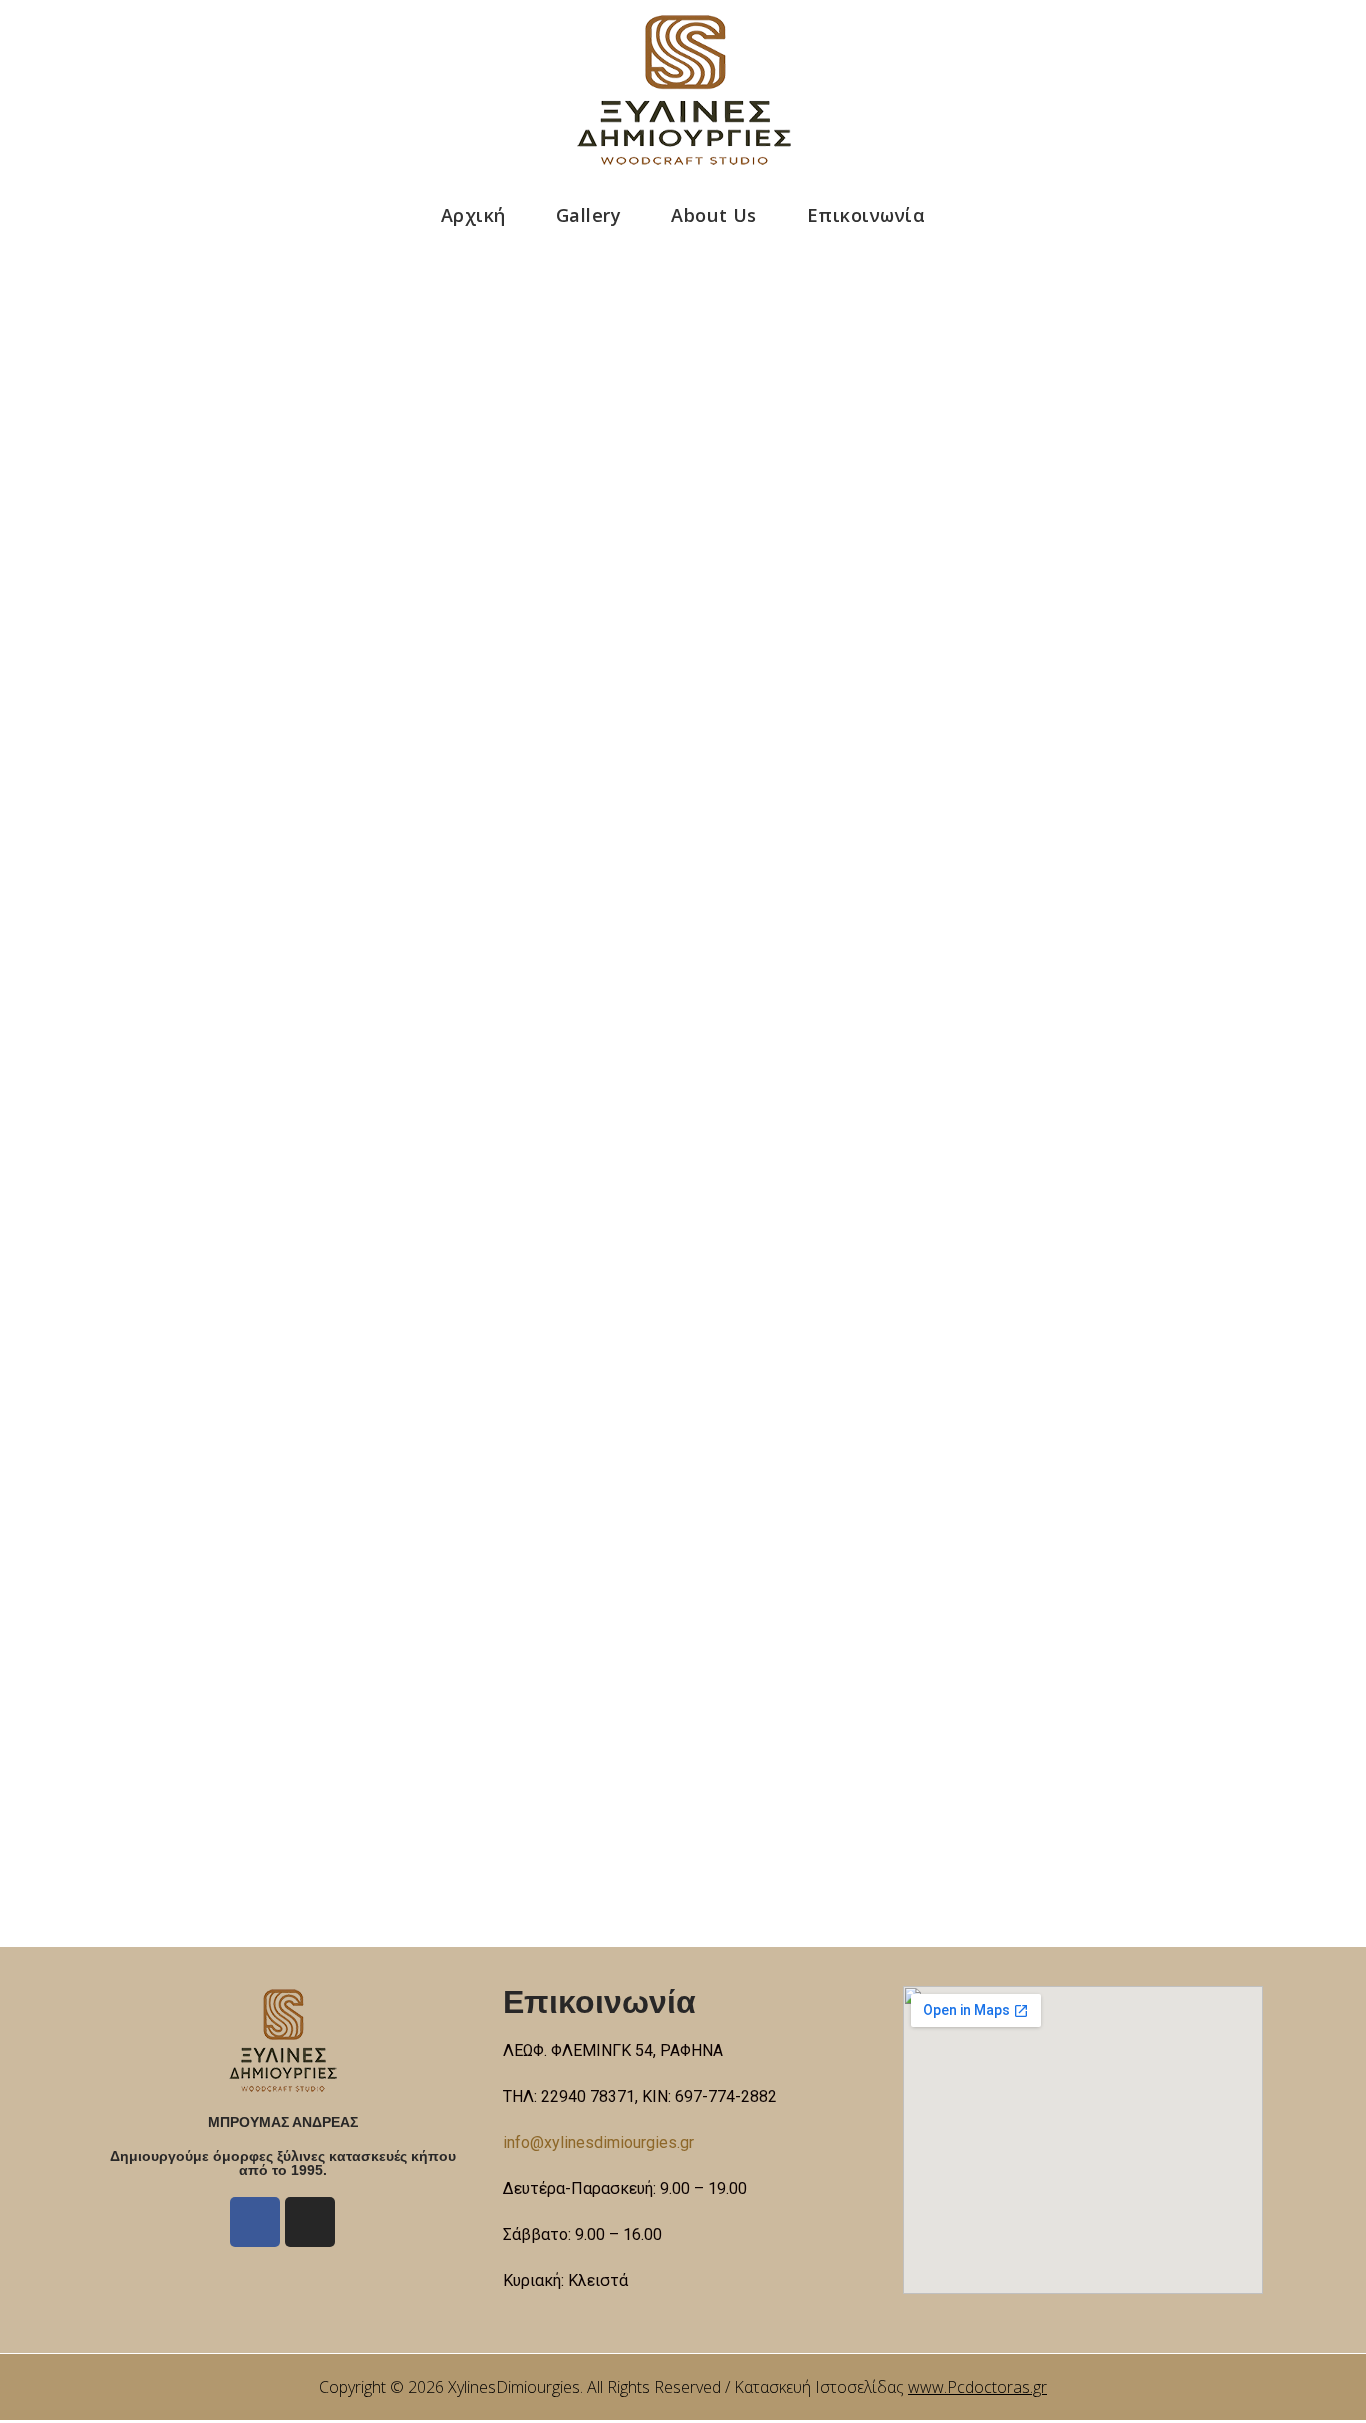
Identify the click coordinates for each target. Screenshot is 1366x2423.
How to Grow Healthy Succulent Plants (453, 1668)
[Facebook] (255, 2222)
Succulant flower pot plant (341, 1142)
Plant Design (544, 395)
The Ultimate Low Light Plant (364, 1405)
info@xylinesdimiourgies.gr (598, 2142)
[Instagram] (310, 2222)
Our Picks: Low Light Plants (345, 879)
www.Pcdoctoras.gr (977, 2387)
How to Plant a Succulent (328, 353)
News (513, 1447)
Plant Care (536, 658)
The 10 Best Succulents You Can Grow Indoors (523, 616)
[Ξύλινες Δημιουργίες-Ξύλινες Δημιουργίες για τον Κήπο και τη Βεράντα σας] (683, 90)
